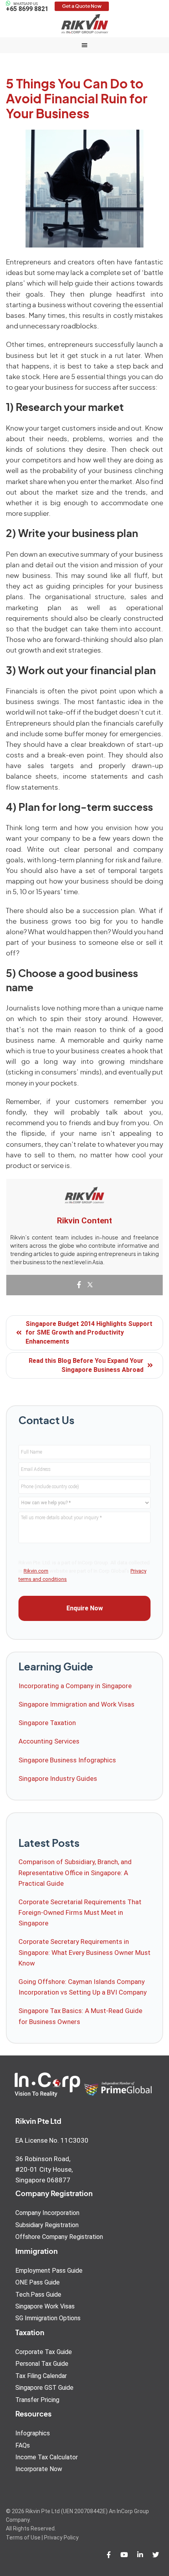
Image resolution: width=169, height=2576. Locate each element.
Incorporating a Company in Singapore (75, 1686)
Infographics (33, 2433)
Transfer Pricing (37, 2400)
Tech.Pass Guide (38, 2295)
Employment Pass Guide (49, 2271)
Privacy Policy (61, 2537)
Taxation (30, 2333)
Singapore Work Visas (45, 2306)
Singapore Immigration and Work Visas (76, 1704)
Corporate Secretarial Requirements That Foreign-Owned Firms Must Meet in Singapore (80, 1912)
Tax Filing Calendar (41, 2376)
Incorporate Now (39, 2469)
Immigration (37, 2252)
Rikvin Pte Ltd (84, 24)
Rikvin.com (36, 1571)
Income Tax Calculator (47, 2457)
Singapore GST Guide (44, 2388)
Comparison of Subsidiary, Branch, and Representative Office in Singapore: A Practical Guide (75, 1872)
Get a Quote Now (82, 6)
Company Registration (54, 2194)
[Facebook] (79, 1285)
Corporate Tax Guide (44, 2352)
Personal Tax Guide (42, 2364)
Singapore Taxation (47, 1723)
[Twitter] (90, 1285)
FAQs (23, 2445)
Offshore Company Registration (59, 2237)
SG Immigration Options (48, 2318)
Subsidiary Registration (47, 2225)
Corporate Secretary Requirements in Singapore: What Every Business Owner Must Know (84, 1952)
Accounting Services (49, 1741)
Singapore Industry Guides (58, 1778)
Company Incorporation (47, 2213)
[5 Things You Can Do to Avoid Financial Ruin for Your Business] (84, 189)
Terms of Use (23, 2537)
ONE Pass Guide (38, 2282)
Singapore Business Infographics (67, 1760)
